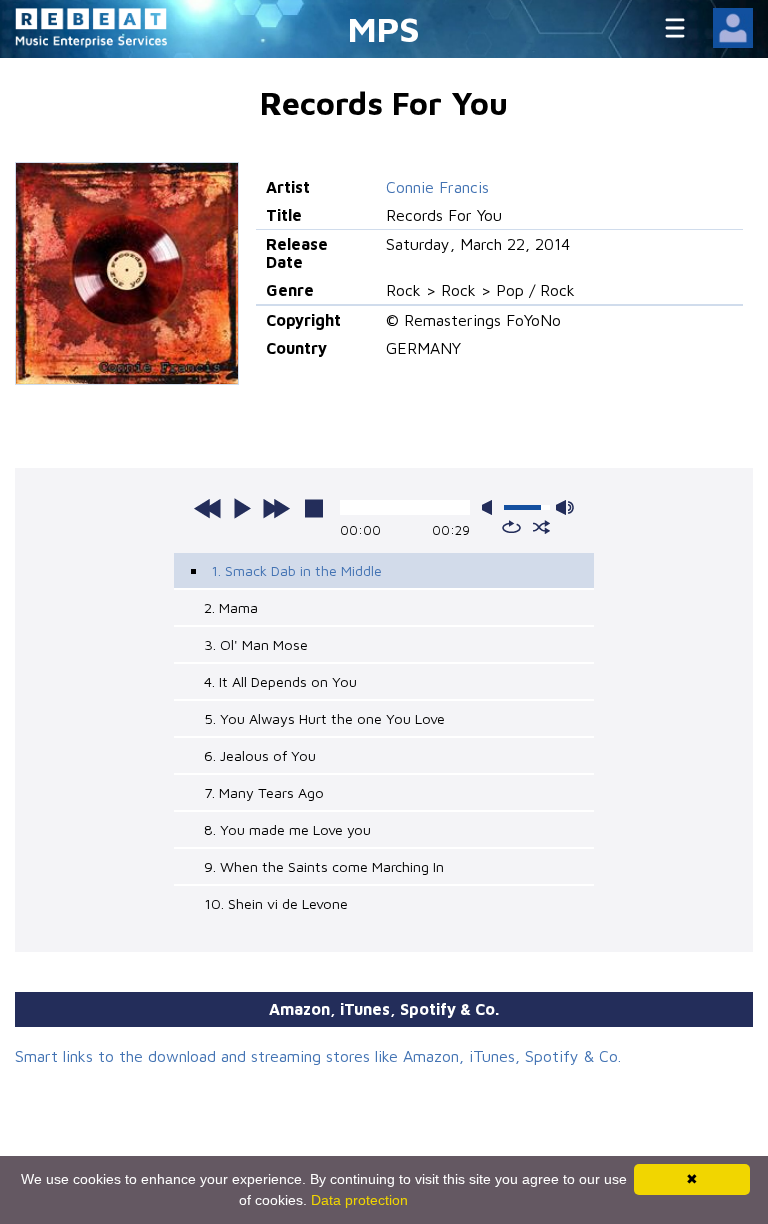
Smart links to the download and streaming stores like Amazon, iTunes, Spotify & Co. (318, 1056)
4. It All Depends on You (280, 681)
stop (314, 508)
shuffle (541, 527)
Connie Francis (437, 187)
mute (491, 507)
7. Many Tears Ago (264, 792)
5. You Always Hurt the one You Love (324, 718)
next (276, 508)
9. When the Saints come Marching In (324, 866)
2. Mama (231, 607)
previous (208, 508)
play (242, 508)
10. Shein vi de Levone (276, 903)
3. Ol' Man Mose (256, 644)
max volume (565, 507)
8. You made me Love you (287, 829)
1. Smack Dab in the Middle (296, 570)
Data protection (359, 1200)
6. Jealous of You (260, 755)
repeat (511, 527)
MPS (384, 28)
